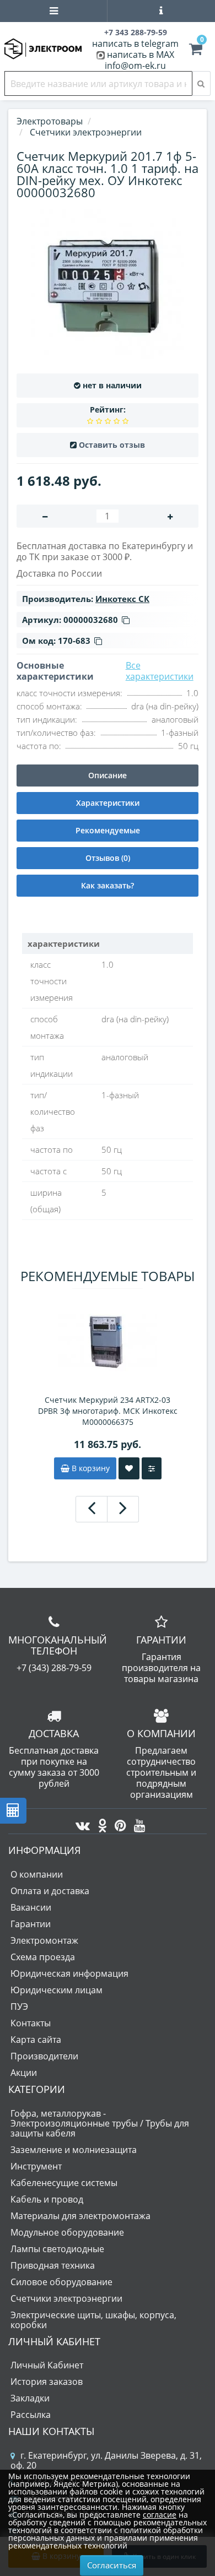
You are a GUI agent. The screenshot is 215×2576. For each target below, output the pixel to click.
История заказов (47, 2382)
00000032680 (91, 620)
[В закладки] (129, 1468)
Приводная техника (53, 2265)
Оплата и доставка (50, 1891)
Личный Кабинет (47, 2365)
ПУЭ (19, 2006)
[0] (196, 51)
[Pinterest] (118, 1823)
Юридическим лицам (57, 1990)
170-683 (74, 641)
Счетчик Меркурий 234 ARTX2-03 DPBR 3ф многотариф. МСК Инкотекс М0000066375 (108, 1411)
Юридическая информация (69, 1973)
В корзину (90, 1468)
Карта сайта (36, 2040)
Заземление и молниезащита (74, 2150)
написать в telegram (135, 44)
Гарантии (31, 1924)
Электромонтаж (44, 1940)
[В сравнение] (152, 1468)
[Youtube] (137, 1823)
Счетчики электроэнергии (66, 2298)
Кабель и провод (47, 2199)
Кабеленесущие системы (64, 2183)
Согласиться (112, 2565)
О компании (37, 1874)
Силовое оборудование (61, 2282)
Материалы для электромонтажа (80, 2216)
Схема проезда (43, 1957)
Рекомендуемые (108, 830)
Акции (24, 2073)
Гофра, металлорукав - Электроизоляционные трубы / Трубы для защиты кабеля (100, 2123)
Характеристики (108, 803)
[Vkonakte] (80, 1823)
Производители (44, 2056)
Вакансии (31, 1907)
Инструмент (36, 2166)
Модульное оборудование (67, 2232)
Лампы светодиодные (57, 2249)
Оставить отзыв (112, 445)
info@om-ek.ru (135, 66)
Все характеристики (160, 671)
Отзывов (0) (108, 858)
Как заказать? (108, 885)
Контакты (31, 2023)
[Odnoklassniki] (100, 1823)
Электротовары (50, 121)
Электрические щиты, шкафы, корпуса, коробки (93, 2320)
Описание (108, 775)
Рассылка (31, 2415)
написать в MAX (141, 55)
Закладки (30, 2398)
